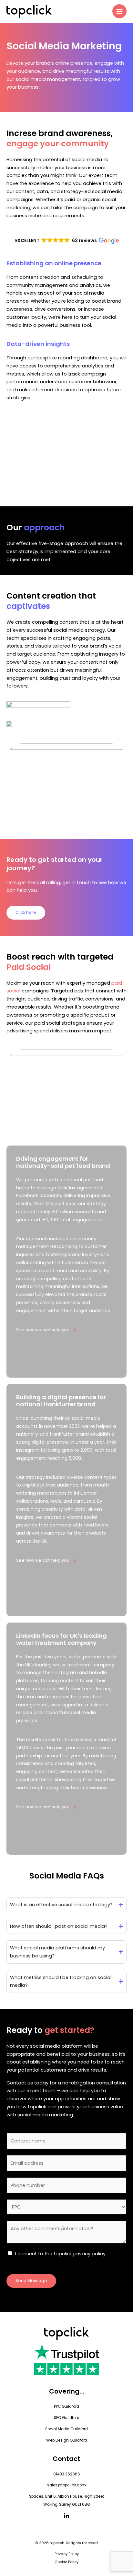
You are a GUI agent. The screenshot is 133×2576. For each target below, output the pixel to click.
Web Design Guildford (67, 2440)
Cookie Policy (66, 2562)
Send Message (31, 2281)
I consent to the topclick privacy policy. (61, 2254)
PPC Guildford (66, 2406)
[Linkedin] (66, 2516)
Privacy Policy (67, 2554)
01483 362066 (67, 2474)
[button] (66, 240)
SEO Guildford (67, 2418)
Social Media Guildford (66, 2429)
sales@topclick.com (66, 2485)
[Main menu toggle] (119, 11)
